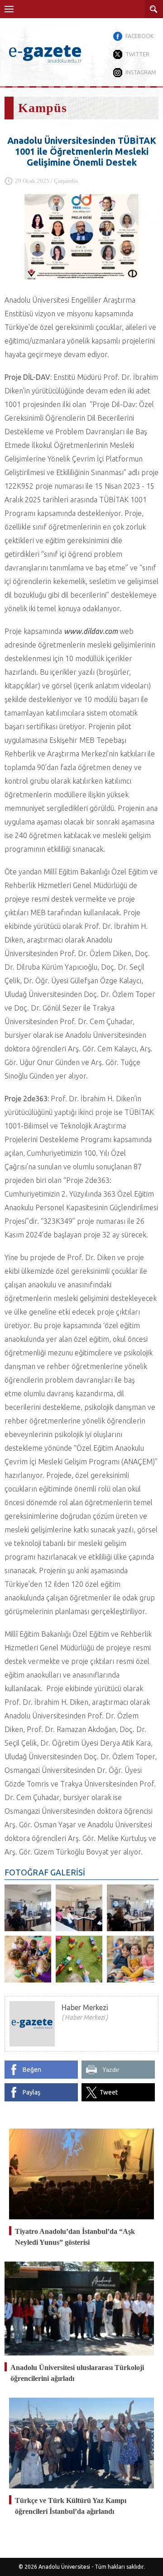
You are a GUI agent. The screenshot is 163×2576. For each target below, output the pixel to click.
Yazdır (111, 2070)
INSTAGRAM (141, 72)
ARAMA (154, 9)
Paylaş (31, 2092)
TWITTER (137, 54)
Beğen (32, 2070)
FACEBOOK (139, 36)
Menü (9, 9)
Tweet (109, 2092)
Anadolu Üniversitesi (64, 2567)
